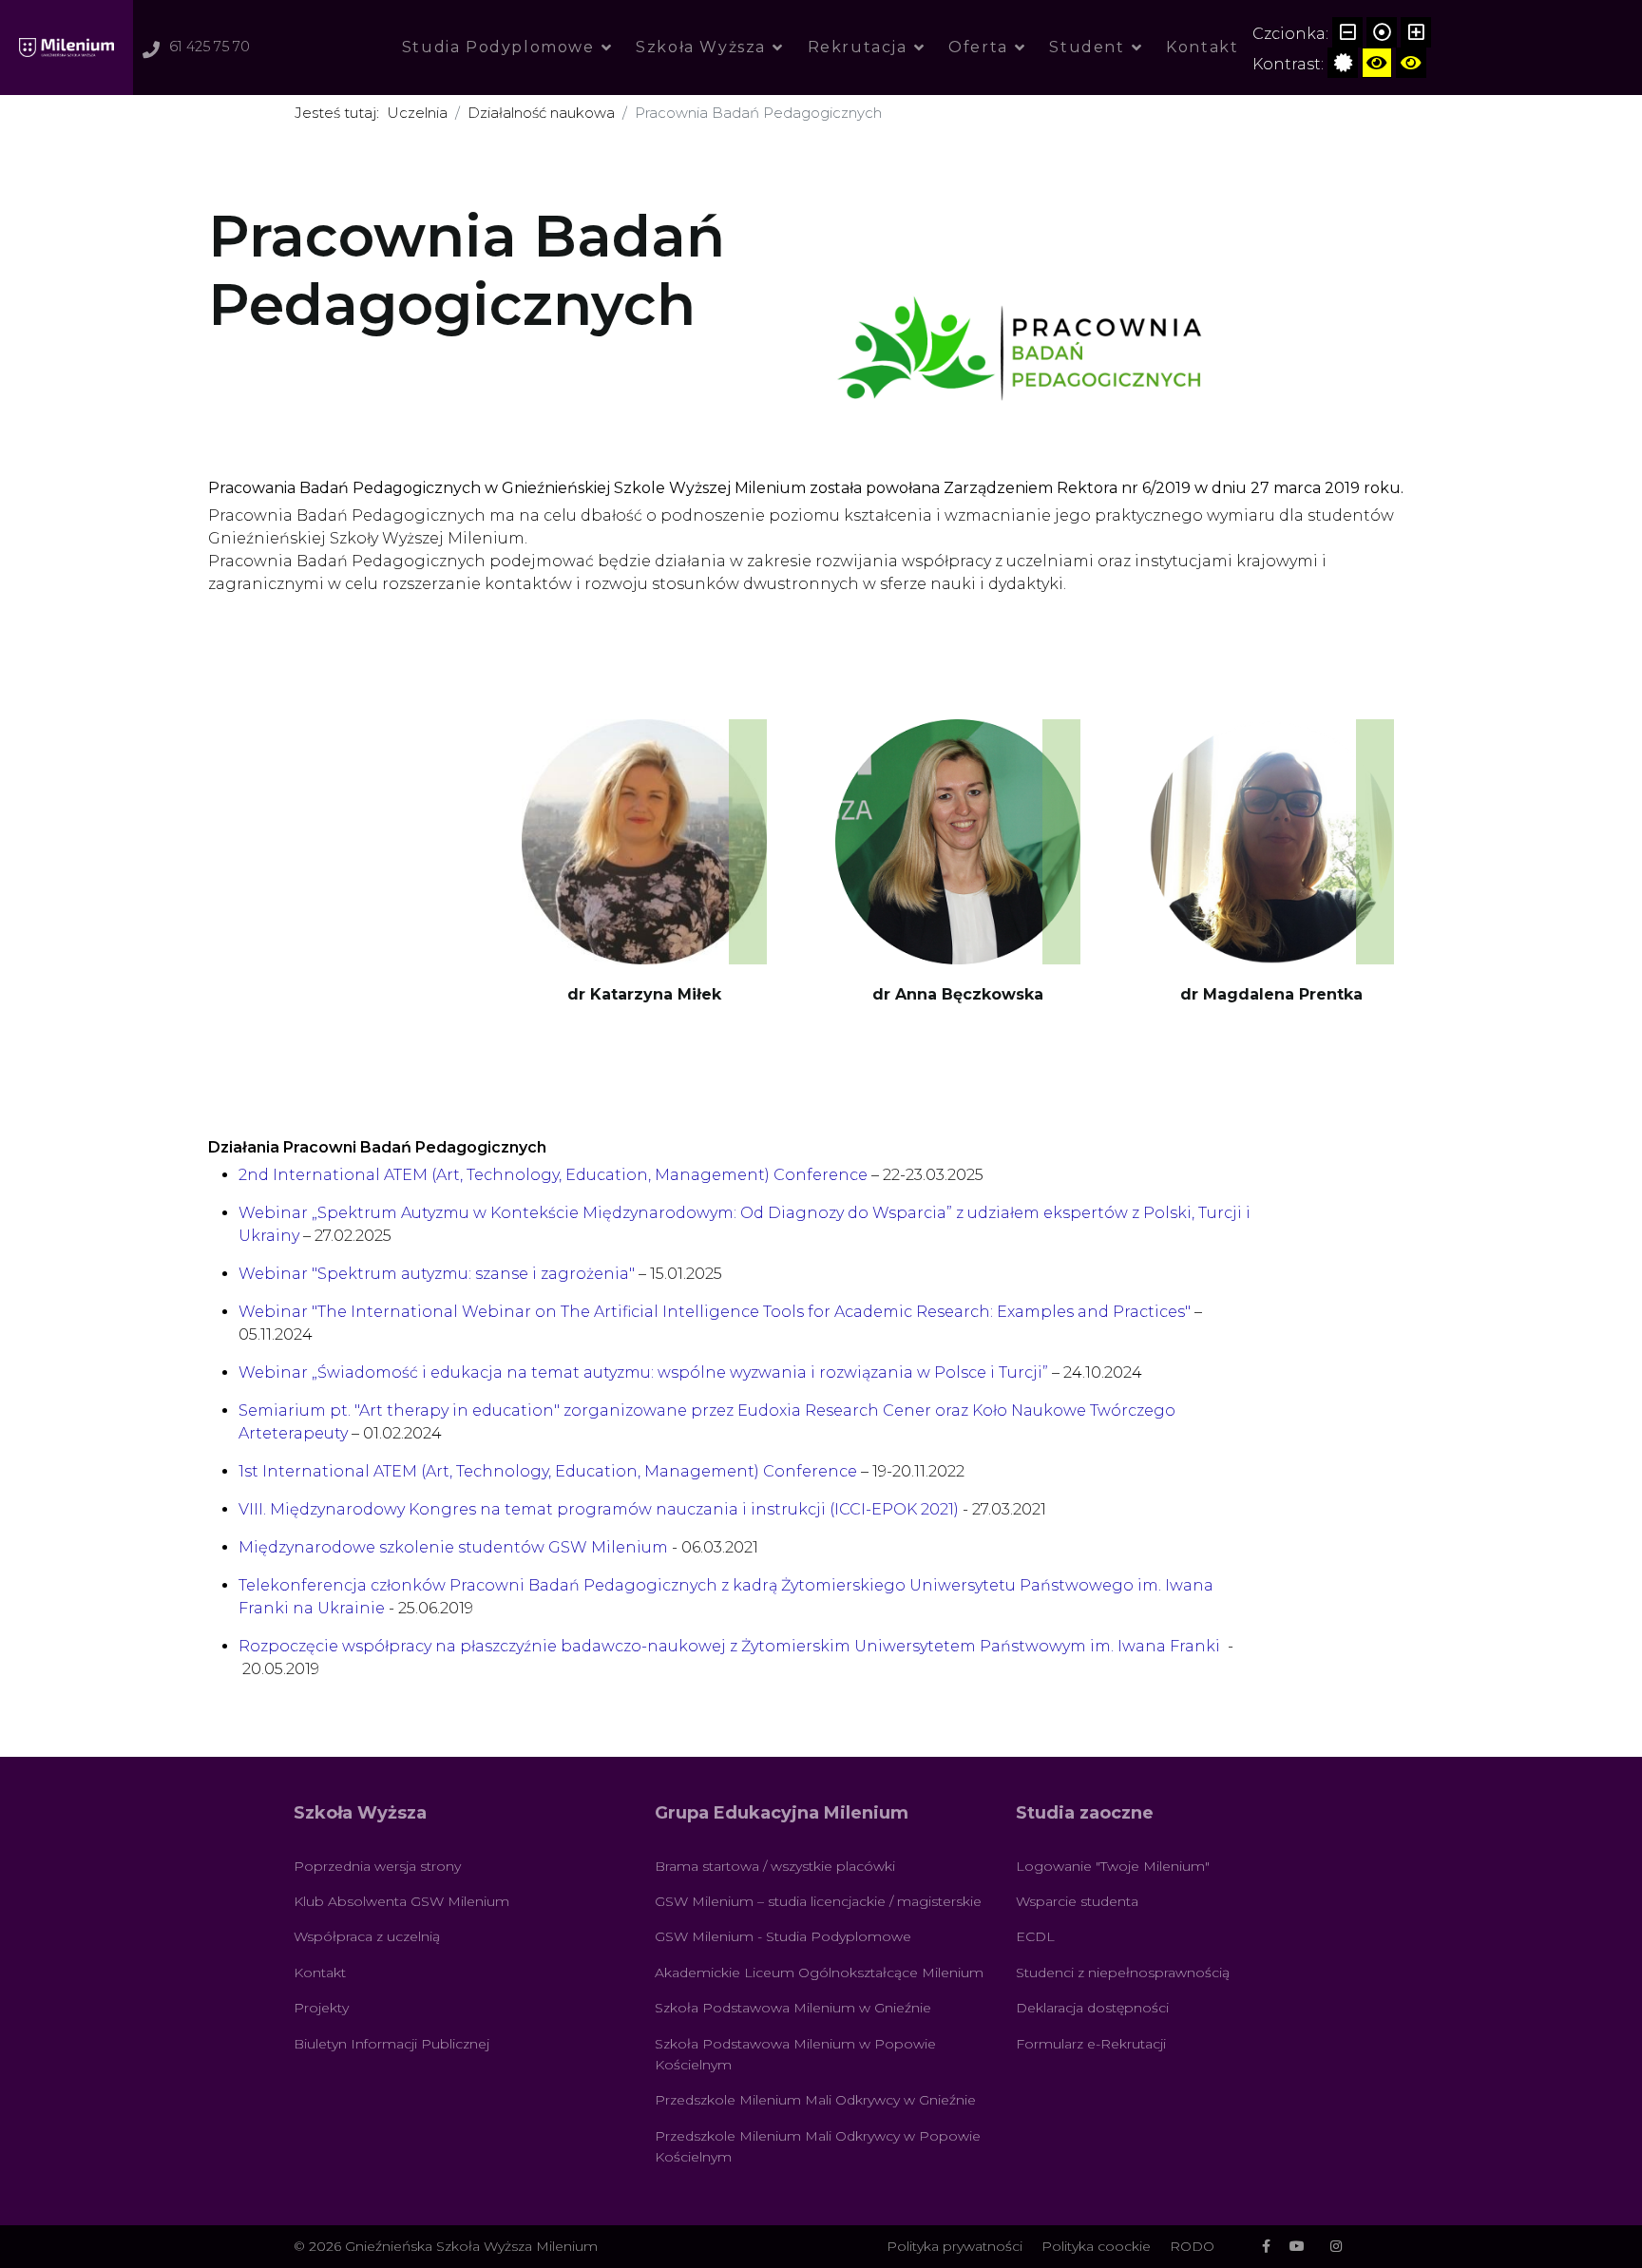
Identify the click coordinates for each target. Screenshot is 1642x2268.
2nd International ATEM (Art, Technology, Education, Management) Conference (553, 1175)
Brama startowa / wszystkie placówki (775, 1866)
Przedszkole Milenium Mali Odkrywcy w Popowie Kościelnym (818, 2146)
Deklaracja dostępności (1092, 2008)
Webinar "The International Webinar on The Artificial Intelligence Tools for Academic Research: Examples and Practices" (715, 1312)
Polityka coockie (1096, 2246)
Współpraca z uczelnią (367, 1936)
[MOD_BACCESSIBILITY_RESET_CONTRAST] (1343, 63)
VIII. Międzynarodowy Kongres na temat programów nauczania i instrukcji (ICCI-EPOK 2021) (599, 1509)
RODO (1192, 2246)
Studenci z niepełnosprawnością (1123, 1973)
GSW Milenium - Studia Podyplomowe (783, 1936)
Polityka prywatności (955, 2246)
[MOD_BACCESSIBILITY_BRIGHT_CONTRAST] (1377, 63)
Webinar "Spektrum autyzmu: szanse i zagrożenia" (437, 1274)
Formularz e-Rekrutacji (1091, 2044)
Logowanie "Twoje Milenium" (1113, 1866)
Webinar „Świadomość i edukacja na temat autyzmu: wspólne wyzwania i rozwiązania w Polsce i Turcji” (645, 1372)
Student (1087, 47)
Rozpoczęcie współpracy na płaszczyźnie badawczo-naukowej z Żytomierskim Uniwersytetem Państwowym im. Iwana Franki (729, 1646)
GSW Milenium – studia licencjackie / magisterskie (818, 1901)
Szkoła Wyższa (701, 47)
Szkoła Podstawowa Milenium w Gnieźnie (793, 2008)
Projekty (321, 2008)
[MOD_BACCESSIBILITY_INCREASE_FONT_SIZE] (1416, 32)
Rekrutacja (858, 47)
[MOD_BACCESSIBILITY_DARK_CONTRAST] (1411, 63)
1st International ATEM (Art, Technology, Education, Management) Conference (548, 1471)
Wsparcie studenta (1077, 1901)
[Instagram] (1336, 2246)
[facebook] (1266, 2246)
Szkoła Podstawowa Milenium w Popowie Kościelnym (795, 2054)
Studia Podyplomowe (498, 47)
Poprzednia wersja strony (377, 1866)
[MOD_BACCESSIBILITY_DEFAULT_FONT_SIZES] (1382, 32)
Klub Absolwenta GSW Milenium (401, 1901)
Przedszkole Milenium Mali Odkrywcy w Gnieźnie (815, 2100)
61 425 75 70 (210, 47)
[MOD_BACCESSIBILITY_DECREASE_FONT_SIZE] (1347, 32)
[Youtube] (1297, 2246)
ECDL (1035, 1936)
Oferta (978, 47)
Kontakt (1202, 47)
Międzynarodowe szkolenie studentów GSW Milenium (453, 1547)
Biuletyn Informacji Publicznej (391, 2044)
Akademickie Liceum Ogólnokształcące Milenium (819, 1973)
